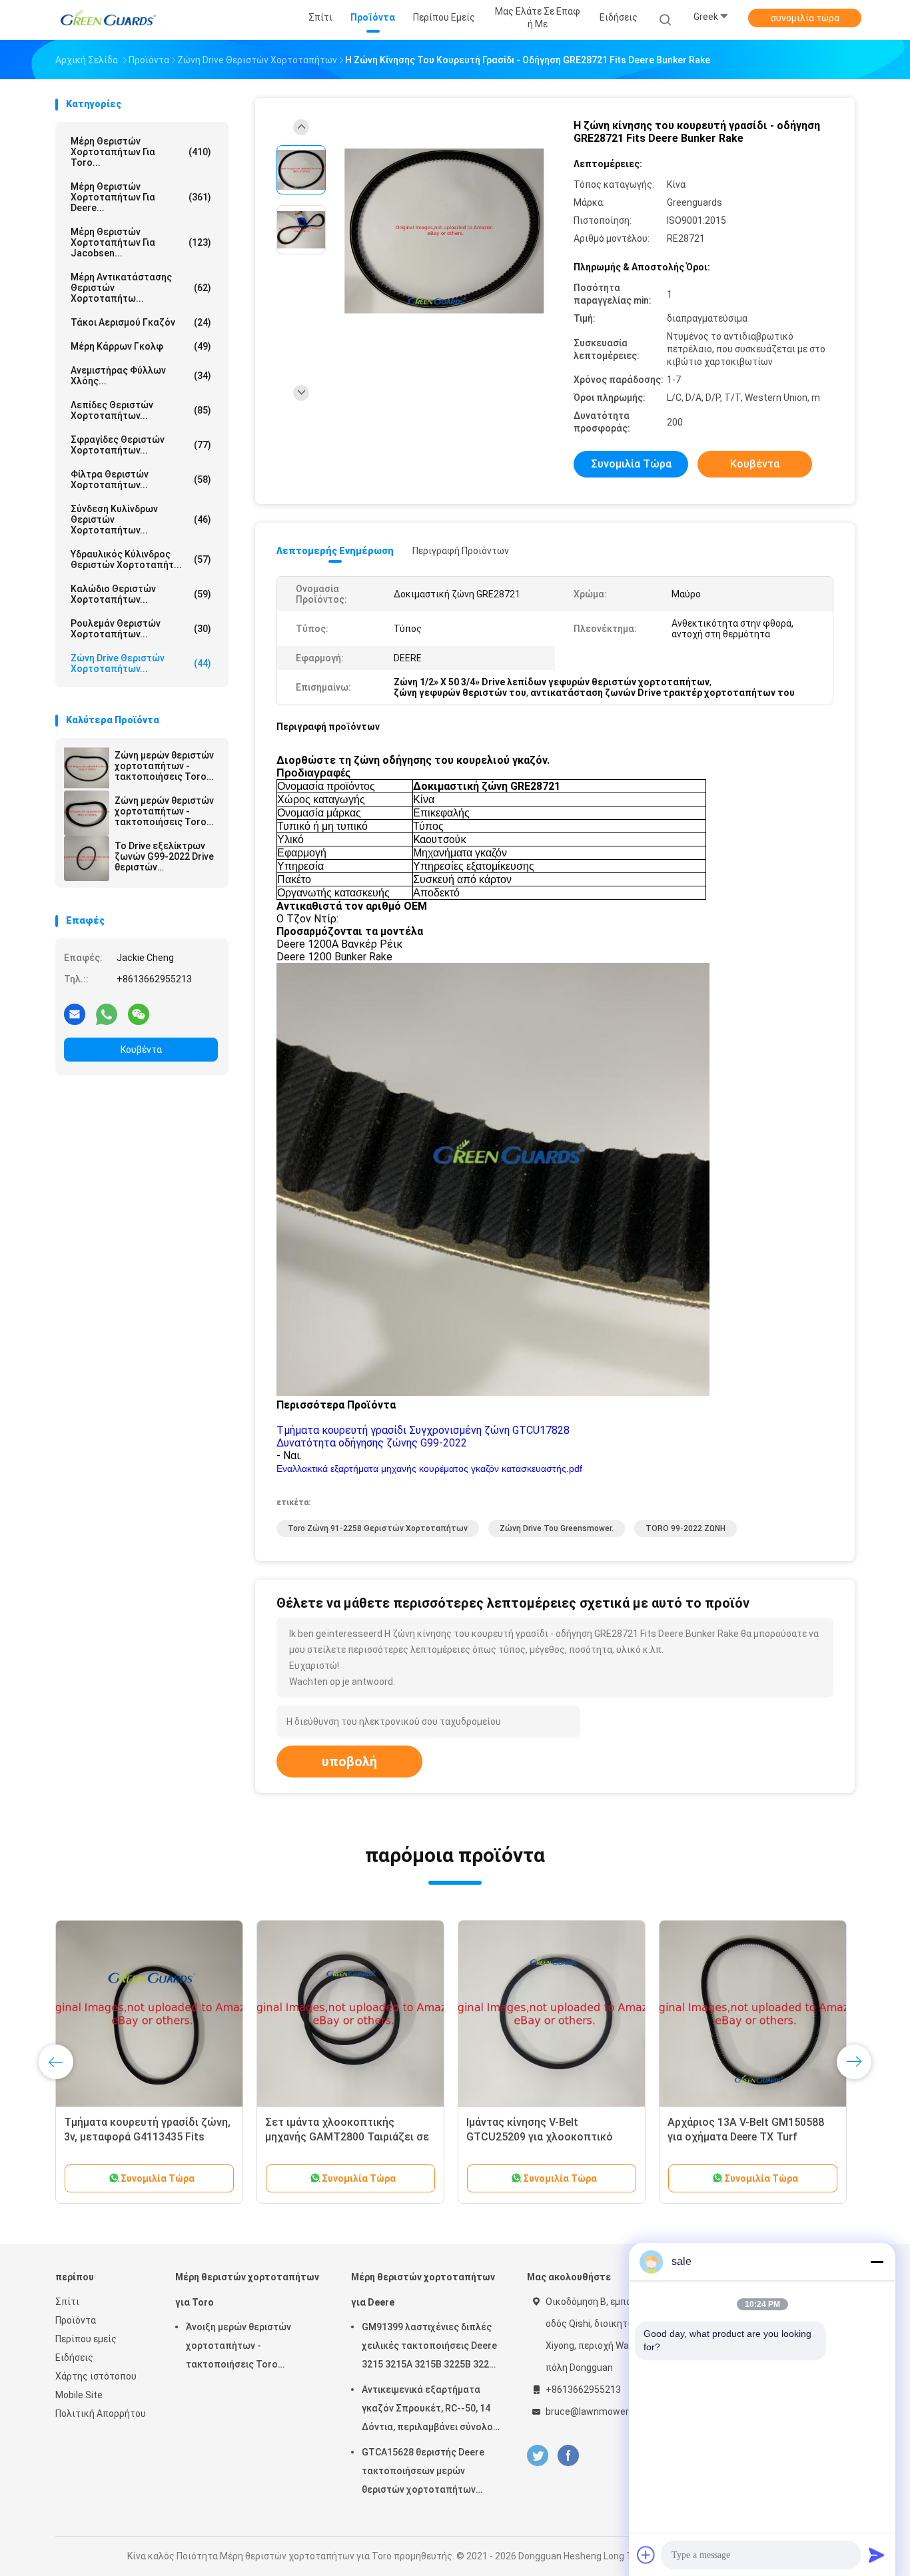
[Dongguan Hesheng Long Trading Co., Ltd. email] (75, 1014)
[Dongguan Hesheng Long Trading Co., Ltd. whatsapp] (107, 1014)
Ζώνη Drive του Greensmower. (557, 1528)
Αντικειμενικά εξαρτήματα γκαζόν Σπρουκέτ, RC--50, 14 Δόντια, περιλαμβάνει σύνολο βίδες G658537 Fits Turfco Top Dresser (430, 2410)
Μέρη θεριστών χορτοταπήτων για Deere (423, 2290)
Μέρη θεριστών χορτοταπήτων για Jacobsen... (141, 242)
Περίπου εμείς (86, 2339)
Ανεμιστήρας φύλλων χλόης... (141, 376)
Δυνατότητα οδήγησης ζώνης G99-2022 (372, 1443)
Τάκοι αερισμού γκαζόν (141, 322)
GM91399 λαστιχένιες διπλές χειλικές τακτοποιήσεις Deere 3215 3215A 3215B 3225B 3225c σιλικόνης (431, 2348)
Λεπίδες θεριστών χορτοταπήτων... (141, 410)
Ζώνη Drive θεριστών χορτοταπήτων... (141, 663)
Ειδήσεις (74, 2358)
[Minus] (877, 2262)
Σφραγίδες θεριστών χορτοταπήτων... (141, 445)
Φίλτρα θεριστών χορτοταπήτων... (141, 480)
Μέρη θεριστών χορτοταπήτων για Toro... (141, 152)
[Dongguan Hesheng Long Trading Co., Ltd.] (107, 20)
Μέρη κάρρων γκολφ (141, 346)
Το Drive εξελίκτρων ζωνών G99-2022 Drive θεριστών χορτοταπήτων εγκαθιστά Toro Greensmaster (164, 856)
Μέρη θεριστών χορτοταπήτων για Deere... (141, 197)
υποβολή (349, 1762)
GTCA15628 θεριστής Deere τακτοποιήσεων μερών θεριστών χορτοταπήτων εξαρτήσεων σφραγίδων (423, 2473)
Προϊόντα (76, 2320)
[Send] (877, 2555)
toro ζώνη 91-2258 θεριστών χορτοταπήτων (378, 1528)
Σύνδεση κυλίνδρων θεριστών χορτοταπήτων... (141, 519)
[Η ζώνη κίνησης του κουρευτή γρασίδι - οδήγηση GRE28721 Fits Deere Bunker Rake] (444, 231)
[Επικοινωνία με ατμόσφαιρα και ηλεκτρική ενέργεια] (753, 2014)
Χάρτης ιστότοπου (96, 2376)
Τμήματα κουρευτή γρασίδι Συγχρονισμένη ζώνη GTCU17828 (423, 1430)
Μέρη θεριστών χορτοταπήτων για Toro (247, 2290)
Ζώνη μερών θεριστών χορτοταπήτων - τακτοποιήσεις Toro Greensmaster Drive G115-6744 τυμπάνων (164, 811)
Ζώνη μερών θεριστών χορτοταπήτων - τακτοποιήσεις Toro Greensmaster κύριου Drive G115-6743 (164, 766)
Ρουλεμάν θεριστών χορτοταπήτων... (141, 629)
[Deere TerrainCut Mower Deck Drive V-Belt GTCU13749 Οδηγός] (350, 2014)
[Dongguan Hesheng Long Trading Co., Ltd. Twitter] (538, 2456)
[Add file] (646, 2555)
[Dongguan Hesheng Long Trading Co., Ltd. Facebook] (568, 2456)
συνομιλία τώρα (805, 18)
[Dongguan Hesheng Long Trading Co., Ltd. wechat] (139, 1014)
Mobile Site (79, 2395)
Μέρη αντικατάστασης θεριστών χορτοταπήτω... (141, 288)
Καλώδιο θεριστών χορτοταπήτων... (141, 594)
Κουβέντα (141, 1050)
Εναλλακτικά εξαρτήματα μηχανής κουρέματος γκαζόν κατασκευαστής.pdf (429, 1468)
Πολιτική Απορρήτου (101, 2414)
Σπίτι (67, 2302)
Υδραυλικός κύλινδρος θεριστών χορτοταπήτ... (141, 559)
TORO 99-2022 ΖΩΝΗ (685, 1528)
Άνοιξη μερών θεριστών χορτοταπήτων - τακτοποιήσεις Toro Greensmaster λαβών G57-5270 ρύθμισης (245, 2348)
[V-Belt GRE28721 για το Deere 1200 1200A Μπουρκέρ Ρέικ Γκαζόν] (552, 2014)
